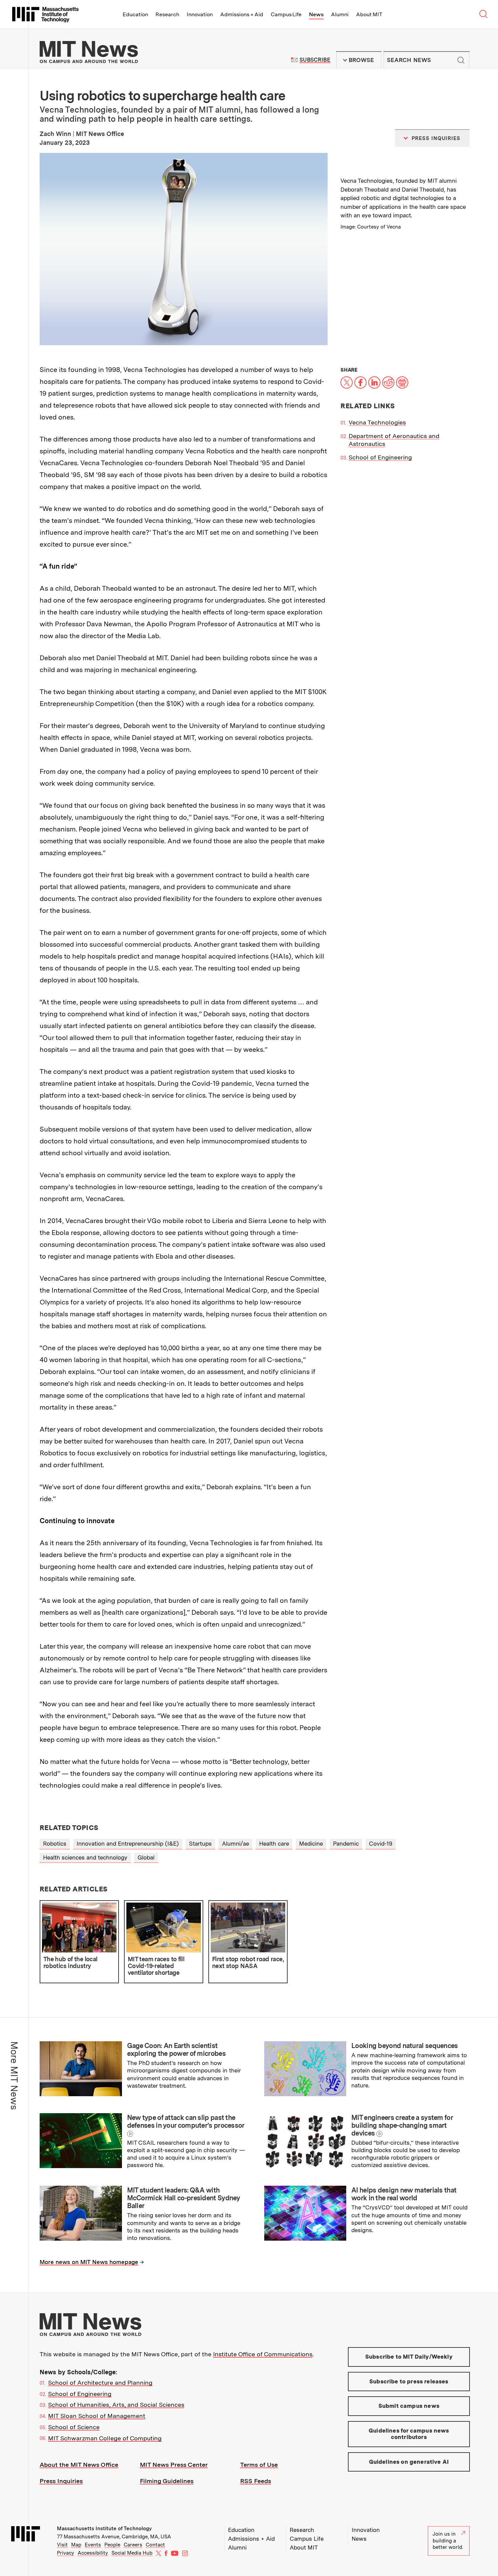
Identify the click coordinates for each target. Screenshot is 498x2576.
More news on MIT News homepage (89, 2262)
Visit (62, 2545)
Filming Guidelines (167, 2481)
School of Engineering (380, 457)
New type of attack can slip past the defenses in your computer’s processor (186, 2121)
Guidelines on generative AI (409, 2462)
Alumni (340, 14)
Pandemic (346, 1844)
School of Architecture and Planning (100, 2383)
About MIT (369, 14)
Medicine (311, 1844)
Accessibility (93, 2553)
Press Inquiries (61, 2481)
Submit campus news (409, 2406)
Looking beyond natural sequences (405, 2046)
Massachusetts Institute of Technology (104, 2529)
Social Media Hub (132, 2553)
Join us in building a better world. (448, 2541)
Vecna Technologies (377, 422)
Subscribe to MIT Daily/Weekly (409, 2357)
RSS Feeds (256, 2481)
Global (146, 1857)
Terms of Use (259, 2465)
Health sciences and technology (85, 1857)
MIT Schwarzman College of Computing (105, 2438)
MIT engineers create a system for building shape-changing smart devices (402, 2125)
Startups (200, 1844)
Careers (133, 2545)
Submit (461, 60)
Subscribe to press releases (409, 2381)
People (112, 2545)
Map (76, 2545)
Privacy (66, 2553)
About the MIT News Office (79, 2465)
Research (167, 14)
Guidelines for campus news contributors (409, 2434)
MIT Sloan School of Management (97, 2416)
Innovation (200, 14)
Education (135, 14)
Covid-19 (381, 1844)
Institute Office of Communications (263, 2354)
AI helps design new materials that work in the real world (404, 2194)
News (316, 14)
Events (93, 2545)
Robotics (55, 1844)
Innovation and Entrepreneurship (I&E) (128, 1844)
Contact (155, 2545)
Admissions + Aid (242, 14)
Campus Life (286, 14)
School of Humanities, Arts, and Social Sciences (116, 2405)
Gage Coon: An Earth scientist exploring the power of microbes (176, 2050)
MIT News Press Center (174, 2465)
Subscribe (315, 60)
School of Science (74, 2427)
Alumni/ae (235, 1844)
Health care (274, 1844)
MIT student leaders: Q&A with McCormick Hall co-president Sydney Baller (184, 2198)
